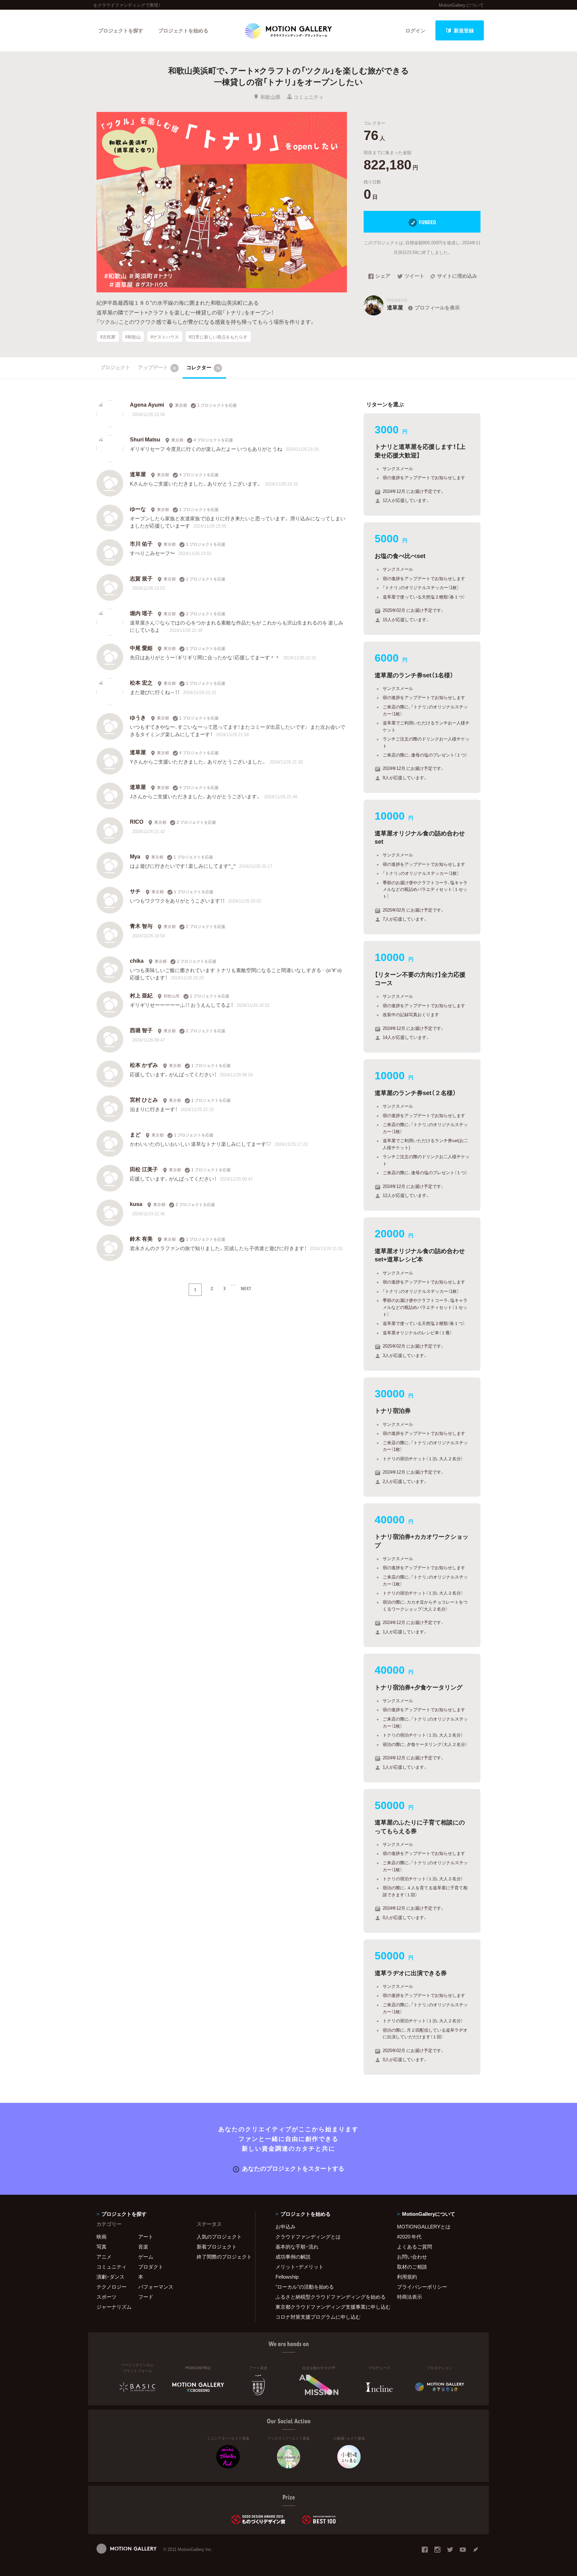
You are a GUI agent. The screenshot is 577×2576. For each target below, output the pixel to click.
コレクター (203, 367)
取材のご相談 (412, 2267)
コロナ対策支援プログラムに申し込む (318, 2317)
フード (146, 2297)
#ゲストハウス (165, 336)
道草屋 (138, 474)
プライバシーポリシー (422, 2287)
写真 (102, 2247)
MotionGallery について (461, 5)
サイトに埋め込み (457, 276)
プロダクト (151, 2267)
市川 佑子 (141, 543)
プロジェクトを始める (183, 30)
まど (135, 1134)
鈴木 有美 (141, 1238)
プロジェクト (115, 367)
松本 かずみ (144, 1065)
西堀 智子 (141, 1030)
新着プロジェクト (217, 2247)
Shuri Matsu (145, 439)
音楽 (143, 2247)
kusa (136, 1204)
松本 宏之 (141, 682)
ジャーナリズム (114, 2307)
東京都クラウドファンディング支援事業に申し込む (328, 2307)
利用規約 (407, 2277)
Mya (135, 856)
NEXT (246, 1288)
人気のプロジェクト (219, 2236)
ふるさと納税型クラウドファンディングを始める (328, 2297)
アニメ (104, 2257)
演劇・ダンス (111, 2277)
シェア (383, 276)
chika (137, 960)
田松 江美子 (144, 1169)
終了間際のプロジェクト (222, 2257)
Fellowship (287, 2277)
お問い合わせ (412, 2257)
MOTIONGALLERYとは (424, 2226)
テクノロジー (112, 2287)
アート (146, 2236)
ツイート (414, 276)
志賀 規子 (141, 578)
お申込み (285, 2226)
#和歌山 (133, 336)
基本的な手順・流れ (297, 2247)
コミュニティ (309, 97)
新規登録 (464, 30)
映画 (102, 2236)
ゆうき (138, 717)
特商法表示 (410, 2297)
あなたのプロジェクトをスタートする (293, 2168)
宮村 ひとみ (144, 1099)
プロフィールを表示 (437, 307)
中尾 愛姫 (141, 648)
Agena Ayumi (147, 404)
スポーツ (107, 2297)
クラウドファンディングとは (308, 2236)
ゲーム (146, 2257)
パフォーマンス (156, 2287)
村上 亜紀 (141, 995)
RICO (137, 821)
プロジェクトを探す (121, 30)
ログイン (415, 30)
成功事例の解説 (293, 2257)
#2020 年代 (409, 2236)
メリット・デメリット (300, 2267)
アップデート (157, 367)
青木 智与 (141, 926)
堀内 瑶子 (141, 613)
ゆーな (138, 509)
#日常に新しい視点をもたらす (218, 336)
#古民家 (108, 336)
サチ (135, 891)
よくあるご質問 (415, 2247)
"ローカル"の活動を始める (305, 2287)
